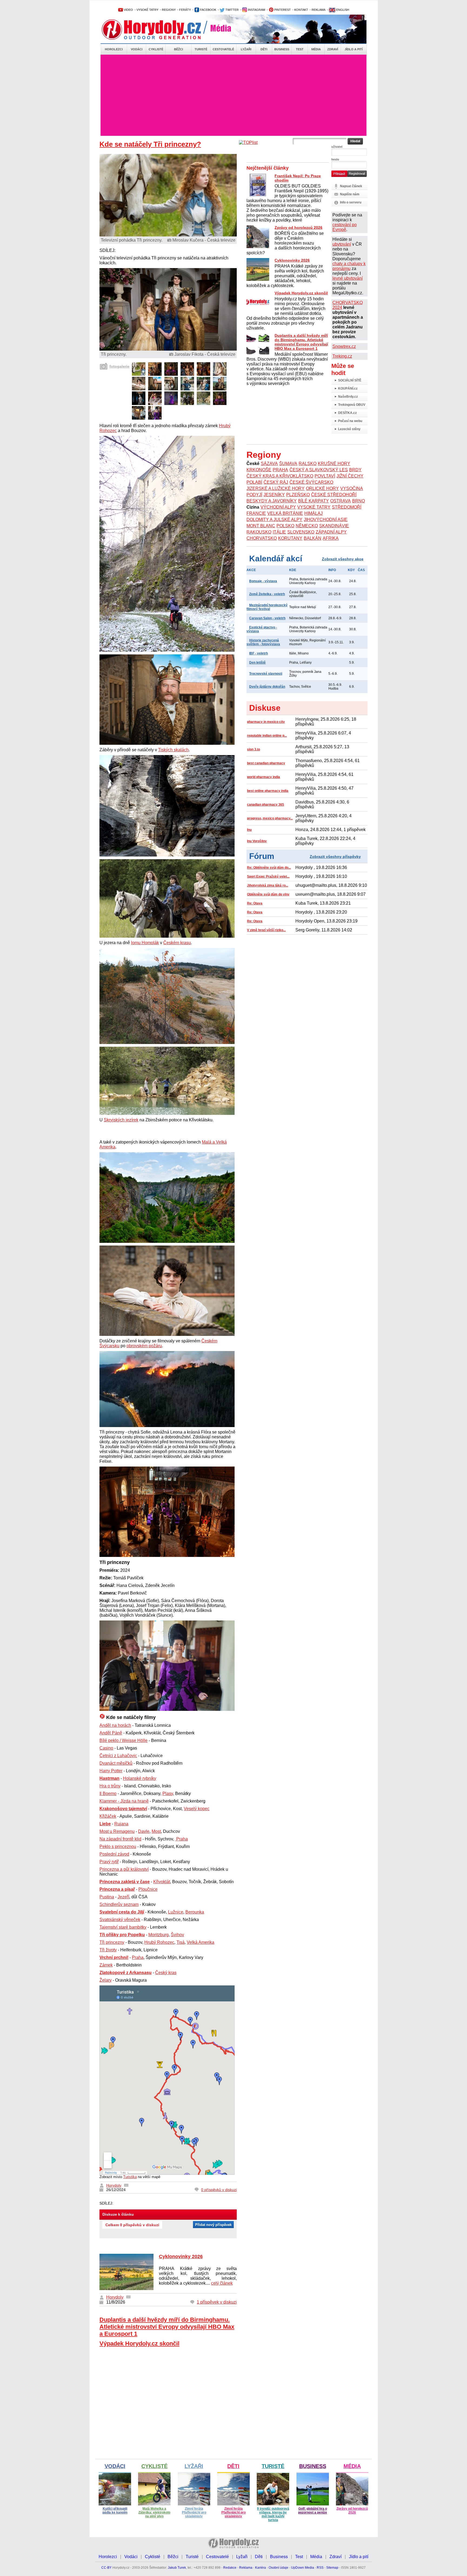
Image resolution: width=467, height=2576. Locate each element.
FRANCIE (256, 513)
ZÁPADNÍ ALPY (331, 532)
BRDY (355, 470)
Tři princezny (112, 1942)
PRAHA (280, 470)
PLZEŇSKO (298, 495)
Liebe (105, 1824)
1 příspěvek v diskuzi (217, 2302)
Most (156, 1831)
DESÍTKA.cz (347, 413)
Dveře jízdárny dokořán (267, 687)
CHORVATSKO (262, 538)
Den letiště (257, 663)
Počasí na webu (350, 421)
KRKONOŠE (259, 470)
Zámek (106, 1965)
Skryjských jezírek (121, 1120)
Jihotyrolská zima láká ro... (268, 885)
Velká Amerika (201, 1942)
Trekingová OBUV (352, 405)
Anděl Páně (111, 1733)
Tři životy (108, 1950)
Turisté (201, 49)
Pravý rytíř (109, 1862)
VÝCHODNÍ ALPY (278, 507)
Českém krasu (177, 943)
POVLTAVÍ (325, 476)
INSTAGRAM (256, 10)
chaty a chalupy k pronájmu (349, 266)
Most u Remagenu (117, 1831)
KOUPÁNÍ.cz (348, 388)
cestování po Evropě (345, 227)
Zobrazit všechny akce (343, 559)
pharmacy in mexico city (266, 722)
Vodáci (137, 49)
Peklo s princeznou (118, 1847)
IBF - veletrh (258, 653)
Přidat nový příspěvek (213, 2225)
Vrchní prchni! (114, 1957)
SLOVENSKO (301, 532)
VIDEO (128, 10)
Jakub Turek (177, 2568)
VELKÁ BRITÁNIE (285, 513)
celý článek (222, 2283)
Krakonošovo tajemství (123, 1809)
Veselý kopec (197, 1809)
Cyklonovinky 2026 (181, 2257)
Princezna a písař (117, 1889)
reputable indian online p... (267, 736)
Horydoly (114, 2185)
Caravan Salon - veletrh (267, 618)
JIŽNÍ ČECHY (350, 476)
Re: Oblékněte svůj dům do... (269, 868)
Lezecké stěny (349, 429)
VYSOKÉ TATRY (147, 10)
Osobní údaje (278, 2568)
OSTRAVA (341, 501)
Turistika (130, 2177)
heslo (335, 159)
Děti (264, 49)
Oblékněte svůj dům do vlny (268, 894)
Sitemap (332, 2568)
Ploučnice (148, 1889)
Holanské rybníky (140, 1778)
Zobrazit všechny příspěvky (335, 857)
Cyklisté (156, 49)
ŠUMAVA (288, 464)
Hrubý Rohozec (159, 1942)
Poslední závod (114, 1854)
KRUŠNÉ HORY (334, 464)
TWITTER (232, 10)
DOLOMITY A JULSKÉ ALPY (274, 520)
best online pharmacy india (268, 791)
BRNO (358, 501)
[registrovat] (357, 176)
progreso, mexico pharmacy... (270, 818)
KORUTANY (290, 538)
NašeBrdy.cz (348, 397)
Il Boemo (108, 1793)
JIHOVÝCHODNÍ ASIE (326, 520)
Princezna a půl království (124, 1869)
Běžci (179, 49)
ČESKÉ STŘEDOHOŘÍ (334, 495)
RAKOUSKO (259, 532)
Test (300, 49)
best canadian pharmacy (266, 763)
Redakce (230, 2568)
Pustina (107, 1897)
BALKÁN (313, 538)
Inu (249, 830)
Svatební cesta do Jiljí (122, 1912)
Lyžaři (246, 49)
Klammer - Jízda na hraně (124, 1801)
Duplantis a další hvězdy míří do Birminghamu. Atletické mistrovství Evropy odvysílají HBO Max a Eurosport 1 (167, 2327)
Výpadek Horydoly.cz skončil (139, 2343)
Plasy (168, 1793)
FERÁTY (185, 10)
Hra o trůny (110, 1786)
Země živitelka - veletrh (267, 594)
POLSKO (285, 526)
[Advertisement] (234, 95)
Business (282, 49)
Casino (106, 1748)
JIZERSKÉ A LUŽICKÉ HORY (276, 488)
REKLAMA (318, 10)
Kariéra (261, 2568)
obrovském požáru (144, 1346)
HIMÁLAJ (313, 513)
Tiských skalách (173, 750)
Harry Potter (111, 1771)
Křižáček (108, 1816)
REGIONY (169, 10)
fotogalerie (119, 366)
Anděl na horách (115, 1725)
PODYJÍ (254, 495)
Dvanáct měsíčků (116, 1763)
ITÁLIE (279, 532)
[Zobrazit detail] (139, 374)
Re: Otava (255, 903)
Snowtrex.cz (344, 346)
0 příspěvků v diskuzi (219, 2190)
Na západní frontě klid (120, 1839)
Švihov (177, 1935)
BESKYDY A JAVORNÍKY (272, 501)
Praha (138, 1957)
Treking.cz (342, 356)
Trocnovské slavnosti (266, 674)
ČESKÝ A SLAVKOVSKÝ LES (319, 470)
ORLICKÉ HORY (322, 488)
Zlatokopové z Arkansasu (126, 1973)
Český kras (166, 1973)
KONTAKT (301, 10)
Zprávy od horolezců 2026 (298, 228)
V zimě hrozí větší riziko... (266, 930)
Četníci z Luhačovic (118, 1756)
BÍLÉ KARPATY (313, 501)
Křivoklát (162, 1882)
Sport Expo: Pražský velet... (268, 877)
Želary (106, 1980)
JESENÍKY (274, 495)
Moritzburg (159, 1935)
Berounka (195, 1912)
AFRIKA (331, 538)
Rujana (121, 1824)
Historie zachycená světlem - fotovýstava (263, 642)
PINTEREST (282, 10)
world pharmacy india (263, 777)
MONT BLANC (261, 526)
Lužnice (176, 1912)
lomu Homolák (145, 943)
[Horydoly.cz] (158, 29)
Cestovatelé (223, 49)
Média (316, 49)
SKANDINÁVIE (334, 526)
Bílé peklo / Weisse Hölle (124, 1740)
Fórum (262, 856)
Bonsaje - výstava (263, 581)
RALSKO (308, 464)
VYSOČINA (352, 488)
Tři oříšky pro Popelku (122, 1935)
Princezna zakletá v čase (125, 1882)
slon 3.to (253, 749)
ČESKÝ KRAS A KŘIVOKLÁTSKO (280, 476)
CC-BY (106, 2568)
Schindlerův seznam (119, 1904)
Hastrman (109, 1778)
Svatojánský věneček (120, 1920)
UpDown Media (303, 2568)
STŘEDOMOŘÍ (347, 507)
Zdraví (333, 49)
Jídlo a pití (354, 49)
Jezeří (123, 1897)
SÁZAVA (269, 464)
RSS (320, 2568)
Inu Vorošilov (257, 841)
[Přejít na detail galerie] (168, 349)
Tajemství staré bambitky (123, 1927)
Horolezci (114, 49)
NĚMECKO (307, 526)
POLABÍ (254, 482)
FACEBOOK (208, 10)
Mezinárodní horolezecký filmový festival (267, 607)
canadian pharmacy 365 (266, 805)
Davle (144, 1831)
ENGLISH (342, 10)
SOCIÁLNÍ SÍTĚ (350, 380)
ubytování (342, 244)
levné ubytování (348, 278)
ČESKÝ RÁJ (276, 482)
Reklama (246, 2568)
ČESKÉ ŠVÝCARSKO (311, 482)
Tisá (181, 1942)
